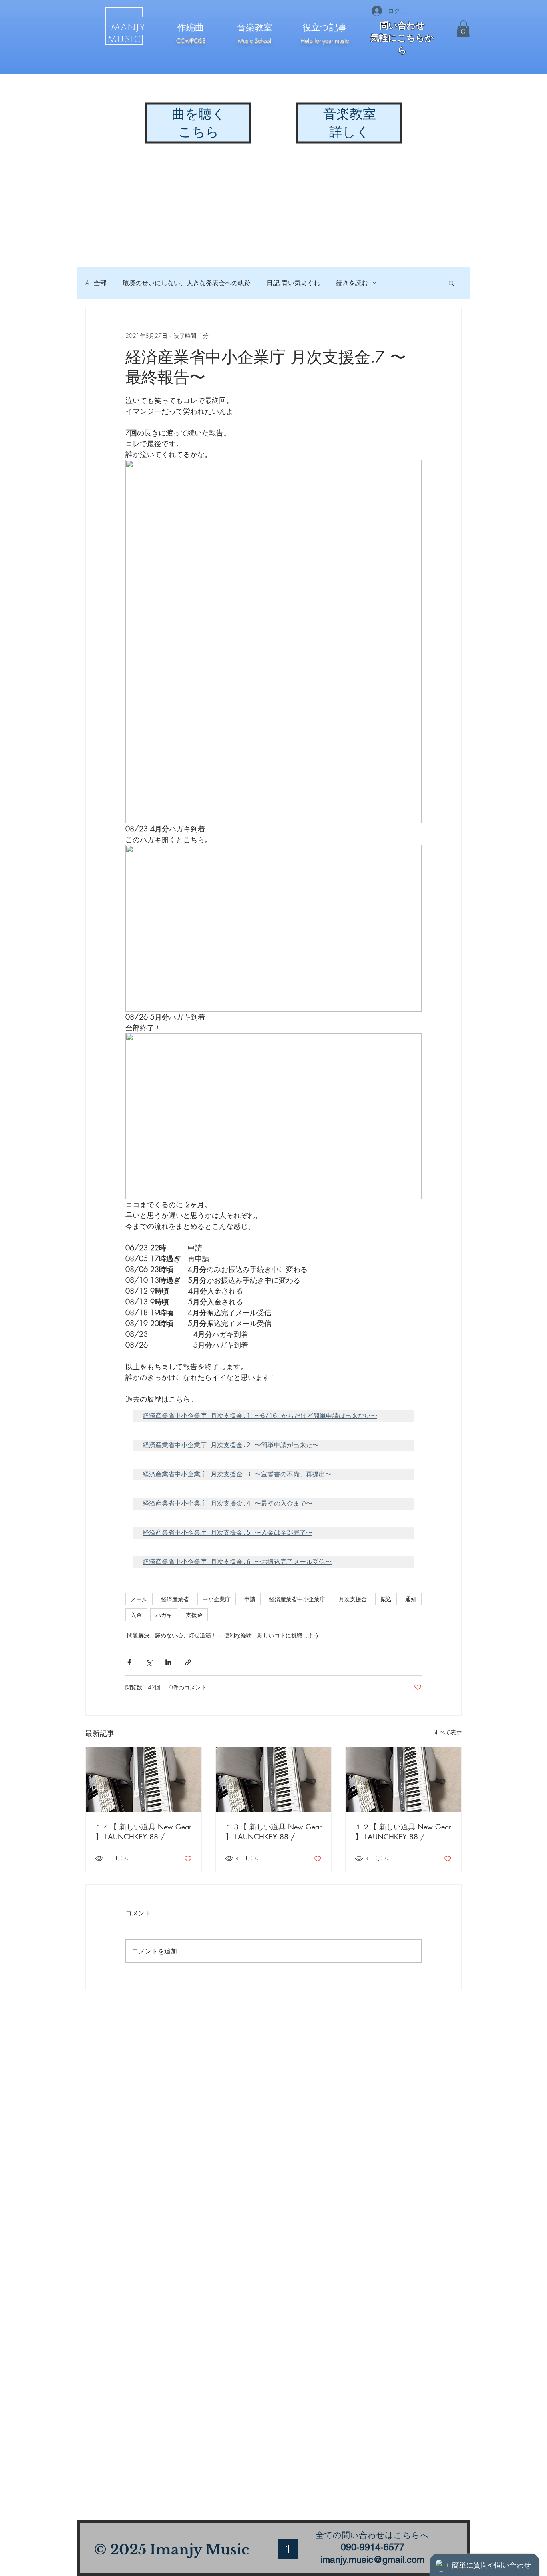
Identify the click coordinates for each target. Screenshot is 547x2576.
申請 (250, 1599)
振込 (386, 1599)
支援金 (194, 1615)
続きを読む (352, 283)
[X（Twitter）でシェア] (149, 1662)
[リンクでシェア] (188, 1662)
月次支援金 (353, 1599)
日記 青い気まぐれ (293, 283)
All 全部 (96, 283)
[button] (463, 29)
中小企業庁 (217, 1599)
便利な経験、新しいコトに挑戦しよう (271, 1635)
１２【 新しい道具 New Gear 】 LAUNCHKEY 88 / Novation (403, 1832)
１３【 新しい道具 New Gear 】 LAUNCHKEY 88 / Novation (273, 1832)
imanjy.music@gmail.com (372, 2560)
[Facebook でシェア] (129, 1662)
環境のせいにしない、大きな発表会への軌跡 (187, 283)
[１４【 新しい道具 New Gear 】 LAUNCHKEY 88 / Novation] (144, 1779)
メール (139, 1599)
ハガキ (164, 1615)
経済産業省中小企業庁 (297, 1599)
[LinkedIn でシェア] (168, 1662)
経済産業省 (175, 1599)
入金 (136, 1615)
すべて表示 (448, 1732)
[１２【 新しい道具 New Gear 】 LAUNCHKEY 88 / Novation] (403, 1779)
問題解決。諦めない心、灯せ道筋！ (172, 1635)
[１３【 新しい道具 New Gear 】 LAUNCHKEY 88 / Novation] (274, 1779)
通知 (411, 1599)
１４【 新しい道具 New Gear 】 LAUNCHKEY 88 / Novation (143, 1832)
